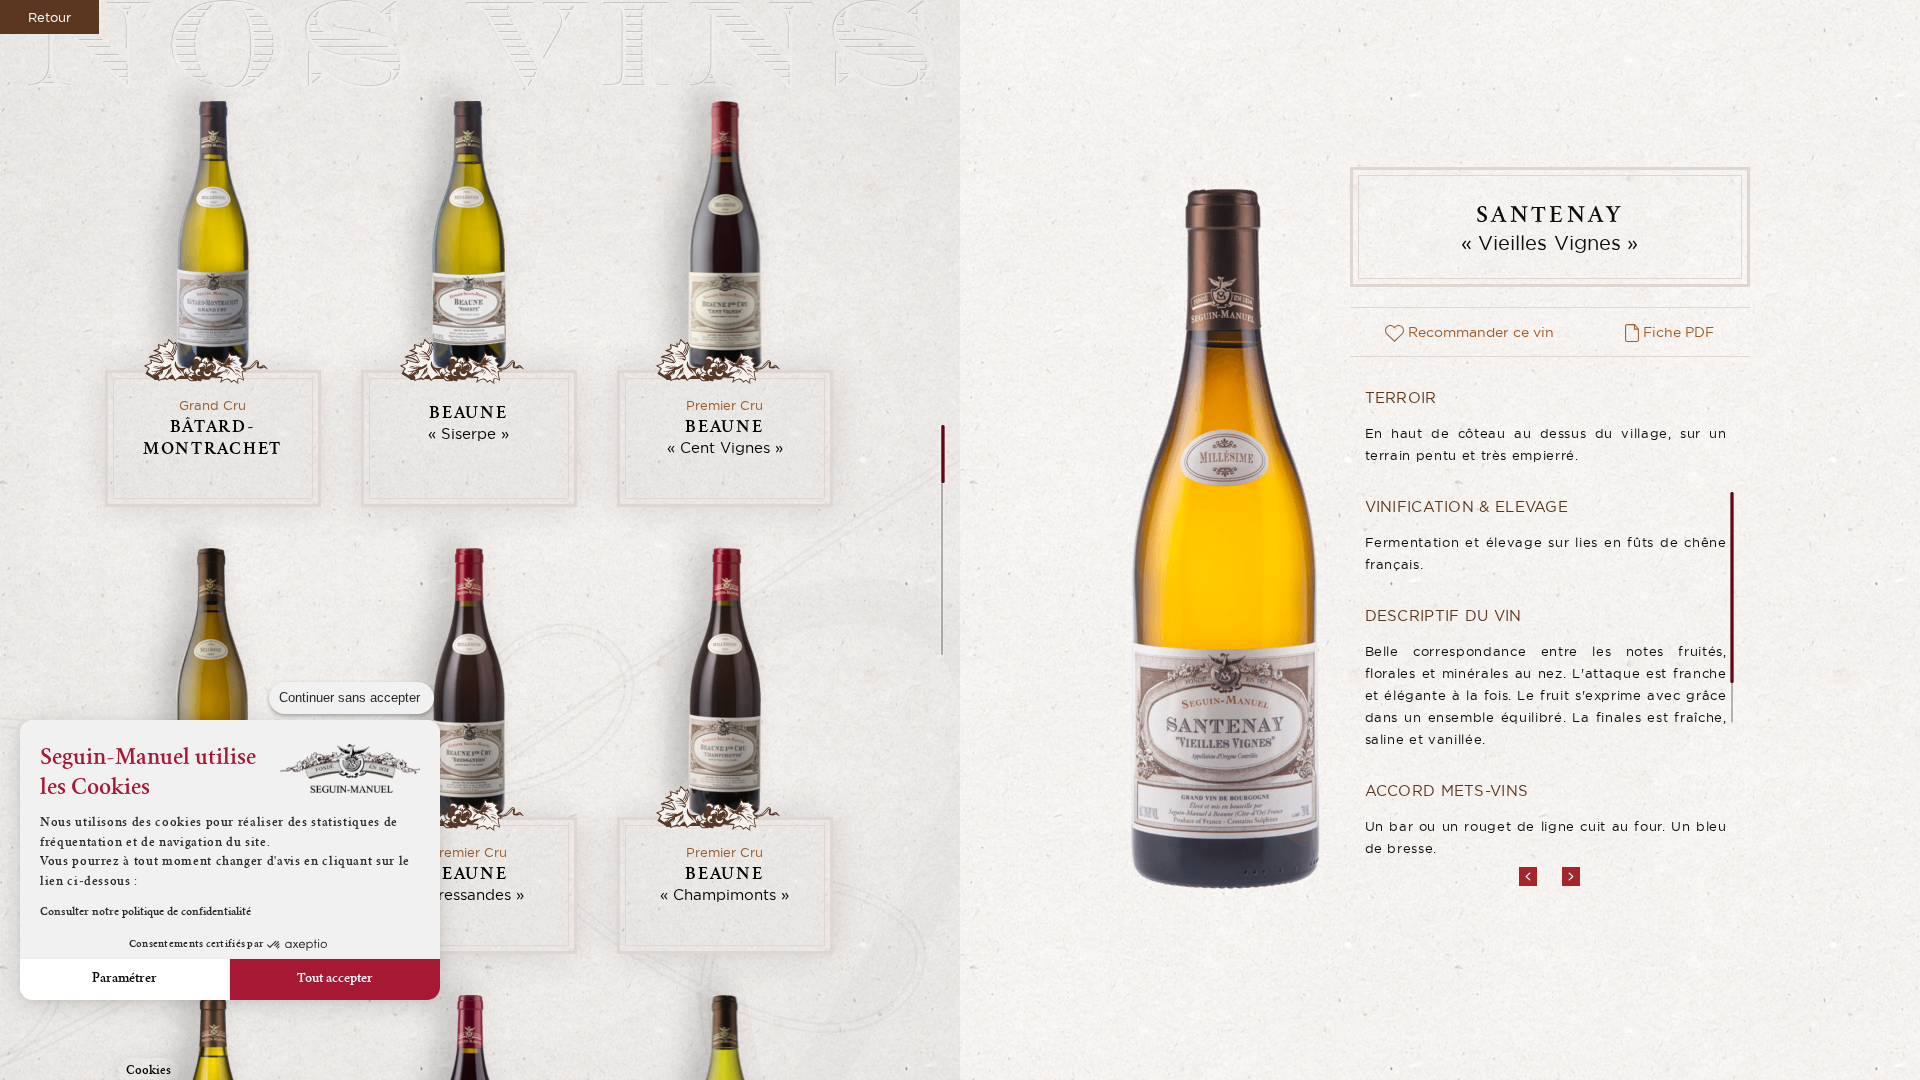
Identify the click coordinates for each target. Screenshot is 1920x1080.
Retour (49, 17)
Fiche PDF (1676, 332)
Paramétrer (124, 979)
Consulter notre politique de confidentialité (145, 913)
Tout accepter (335, 979)
